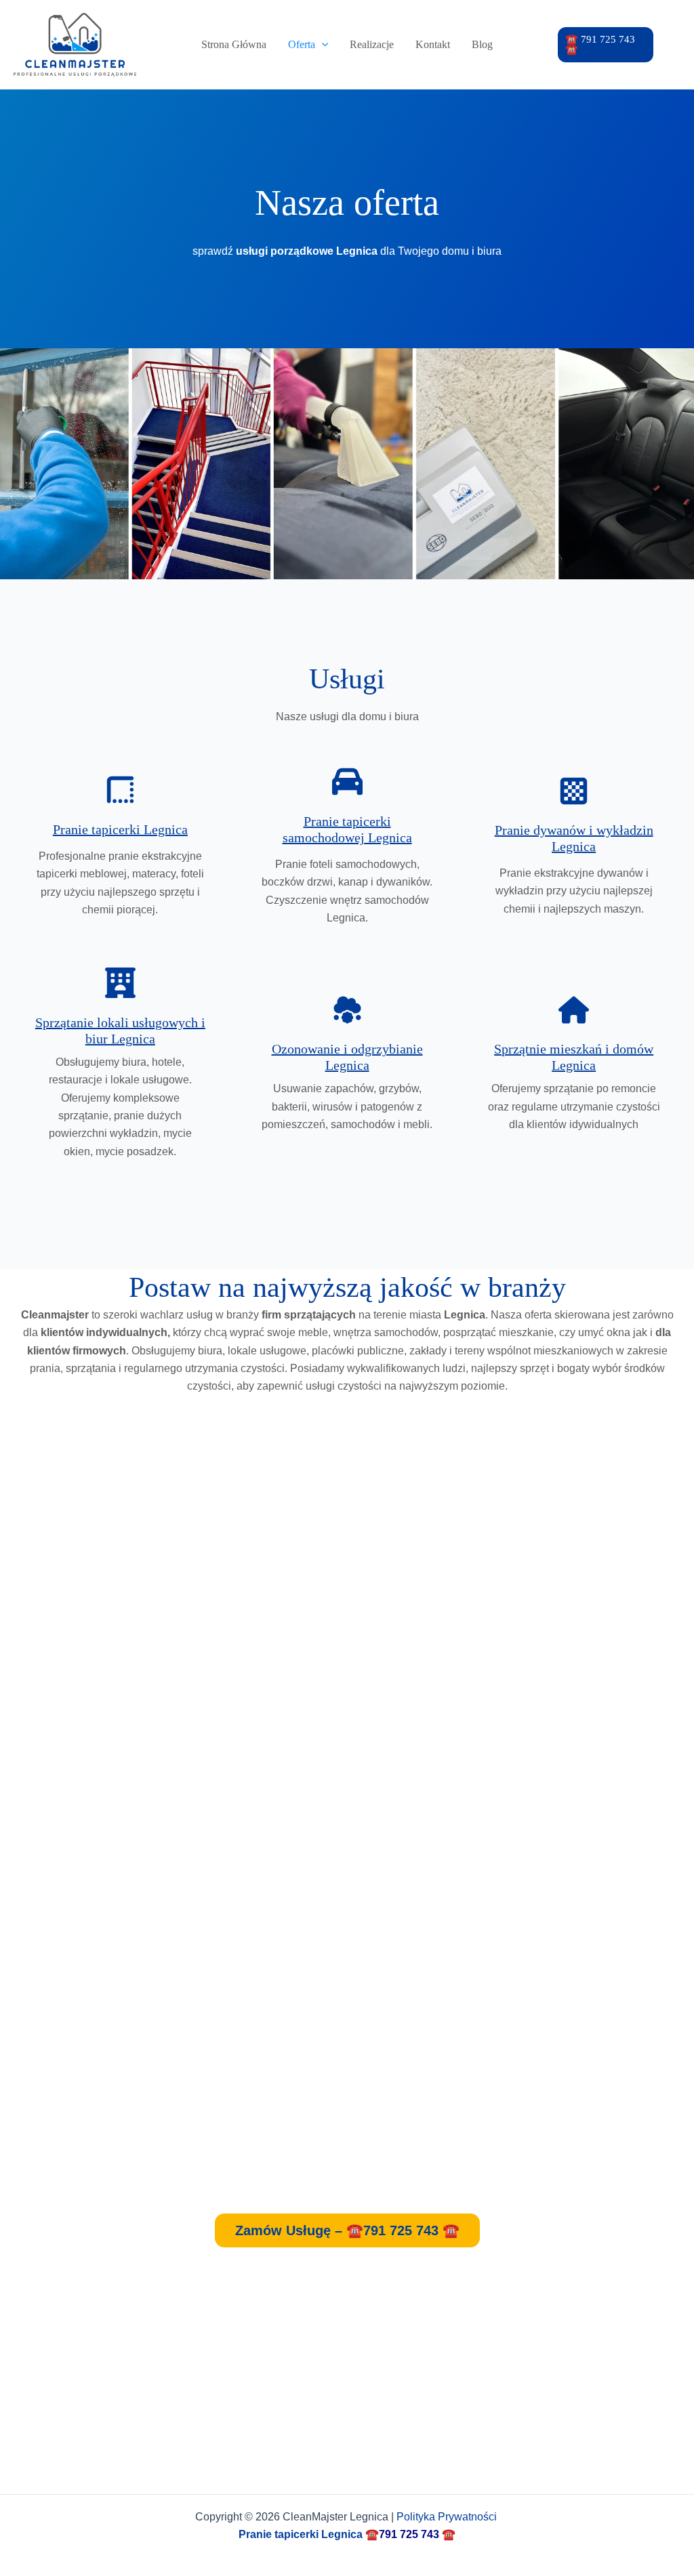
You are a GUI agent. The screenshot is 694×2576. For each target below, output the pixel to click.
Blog (482, 44)
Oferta (302, 44)
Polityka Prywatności (448, 2517)
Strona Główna (234, 44)
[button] (606, 45)
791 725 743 (409, 2534)
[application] (322, 45)
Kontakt (433, 44)
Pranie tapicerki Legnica (120, 829)
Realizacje (372, 44)
